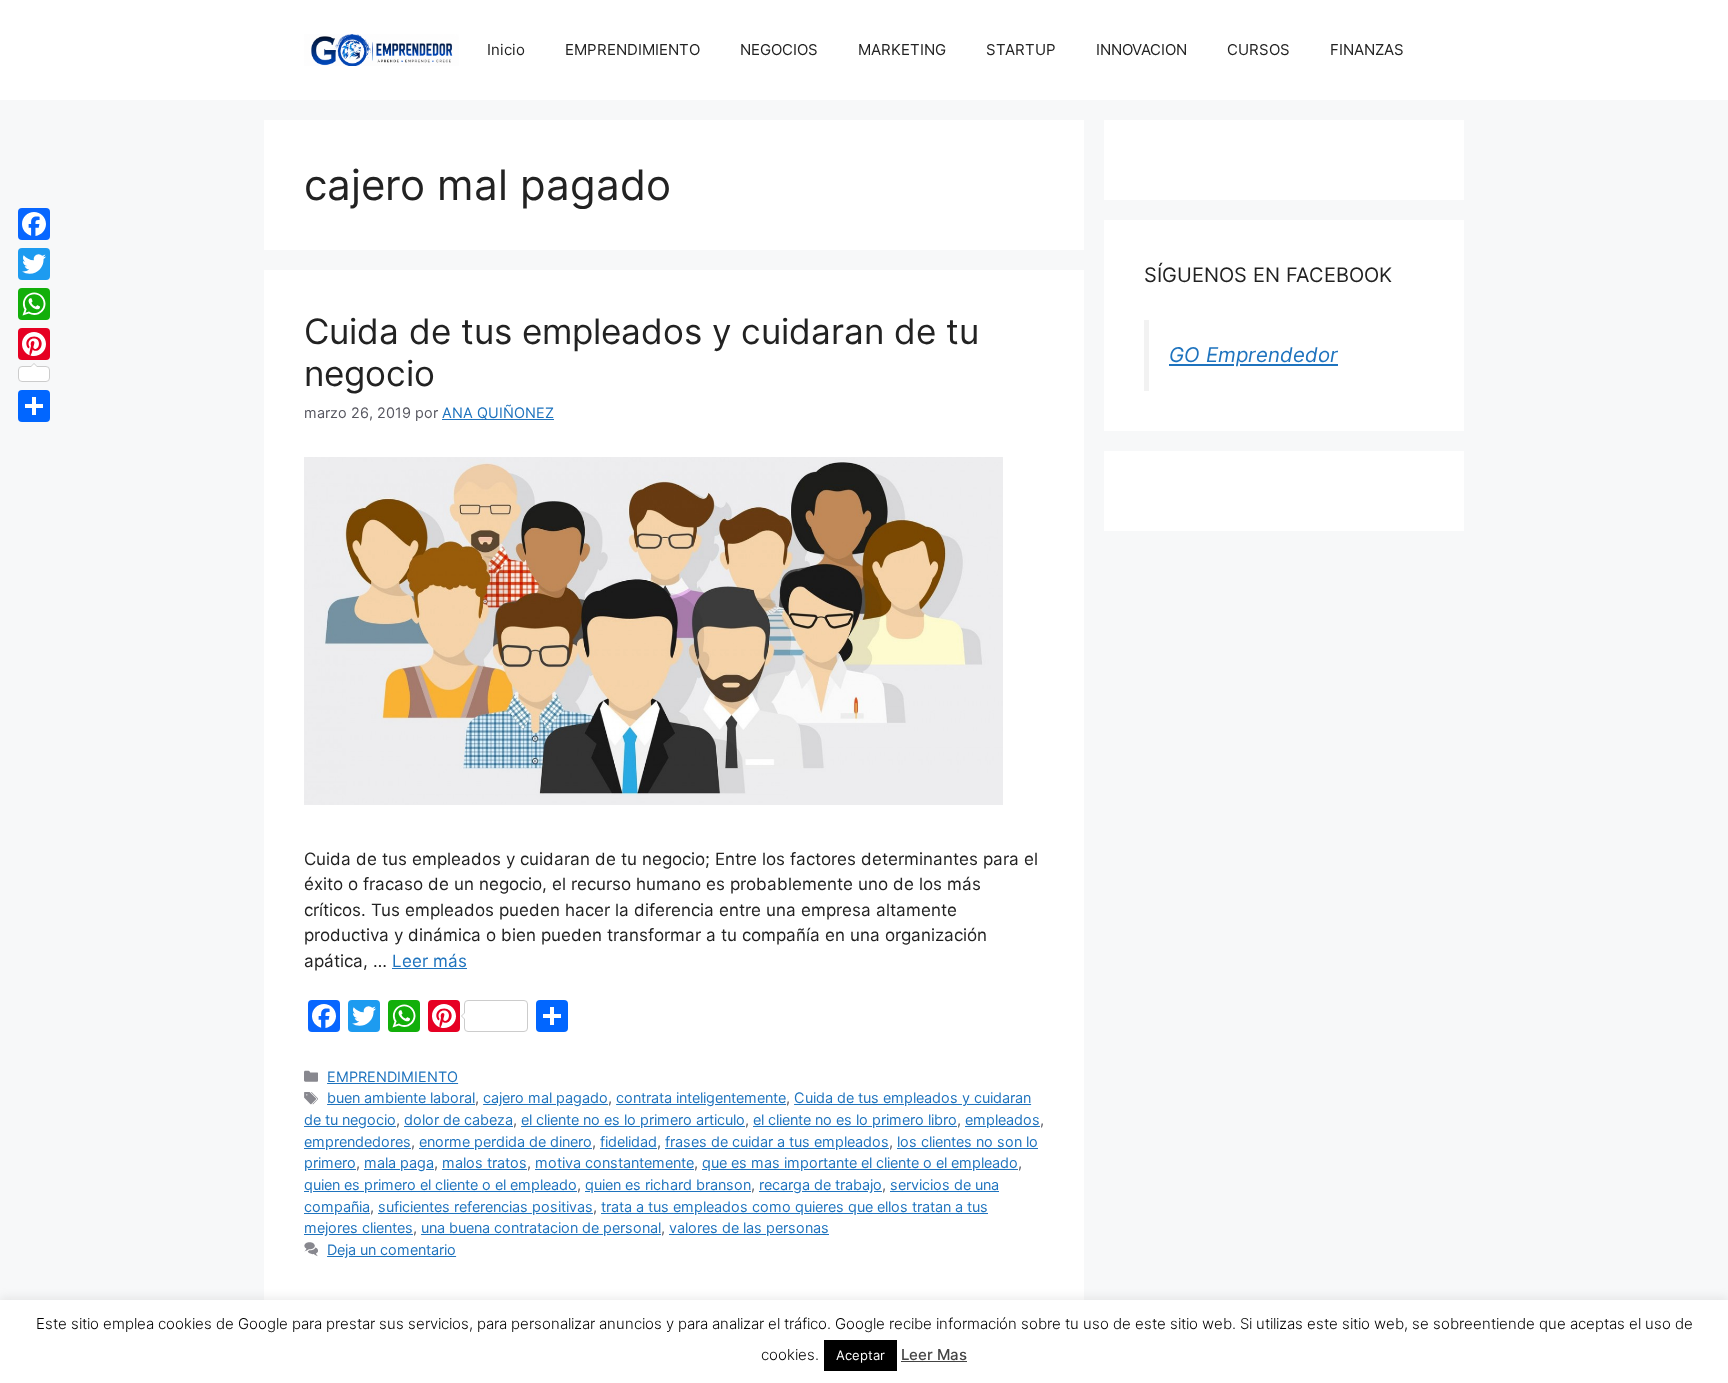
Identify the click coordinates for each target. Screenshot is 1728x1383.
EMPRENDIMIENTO (632, 49)
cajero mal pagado (545, 1097)
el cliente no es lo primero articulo (633, 1119)
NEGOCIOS (779, 49)
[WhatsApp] (34, 304)
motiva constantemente (614, 1162)
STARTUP (1021, 49)
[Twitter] (34, 264)
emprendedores (357, 1141)
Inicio (506, 49)
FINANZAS (1367, 49)
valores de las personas (749, 1227)
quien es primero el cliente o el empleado (440, 1184)
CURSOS (1258, 49)
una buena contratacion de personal (541, 1227)
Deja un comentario (391, 1249)
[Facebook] (34, 224)
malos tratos (484, 1162)
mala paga (399, 1162)
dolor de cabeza (458, 1119)
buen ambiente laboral (401, 1097)
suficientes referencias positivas (485, 1206)
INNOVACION (1141, 49)
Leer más (429, 961)
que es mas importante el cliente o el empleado (860, 1162)
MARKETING (902, 49)
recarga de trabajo (820, 1184)
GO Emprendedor (1253, 354)
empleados (1002, 1119)
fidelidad (628, 1141)
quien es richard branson (668, 1184)
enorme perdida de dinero (505, 1141)
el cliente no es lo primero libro (855, 1119)
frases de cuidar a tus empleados (777, 1141)
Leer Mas (934, 1354)
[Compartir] (34, 406)
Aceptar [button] (860, 1355)
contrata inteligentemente (701, 1097)
